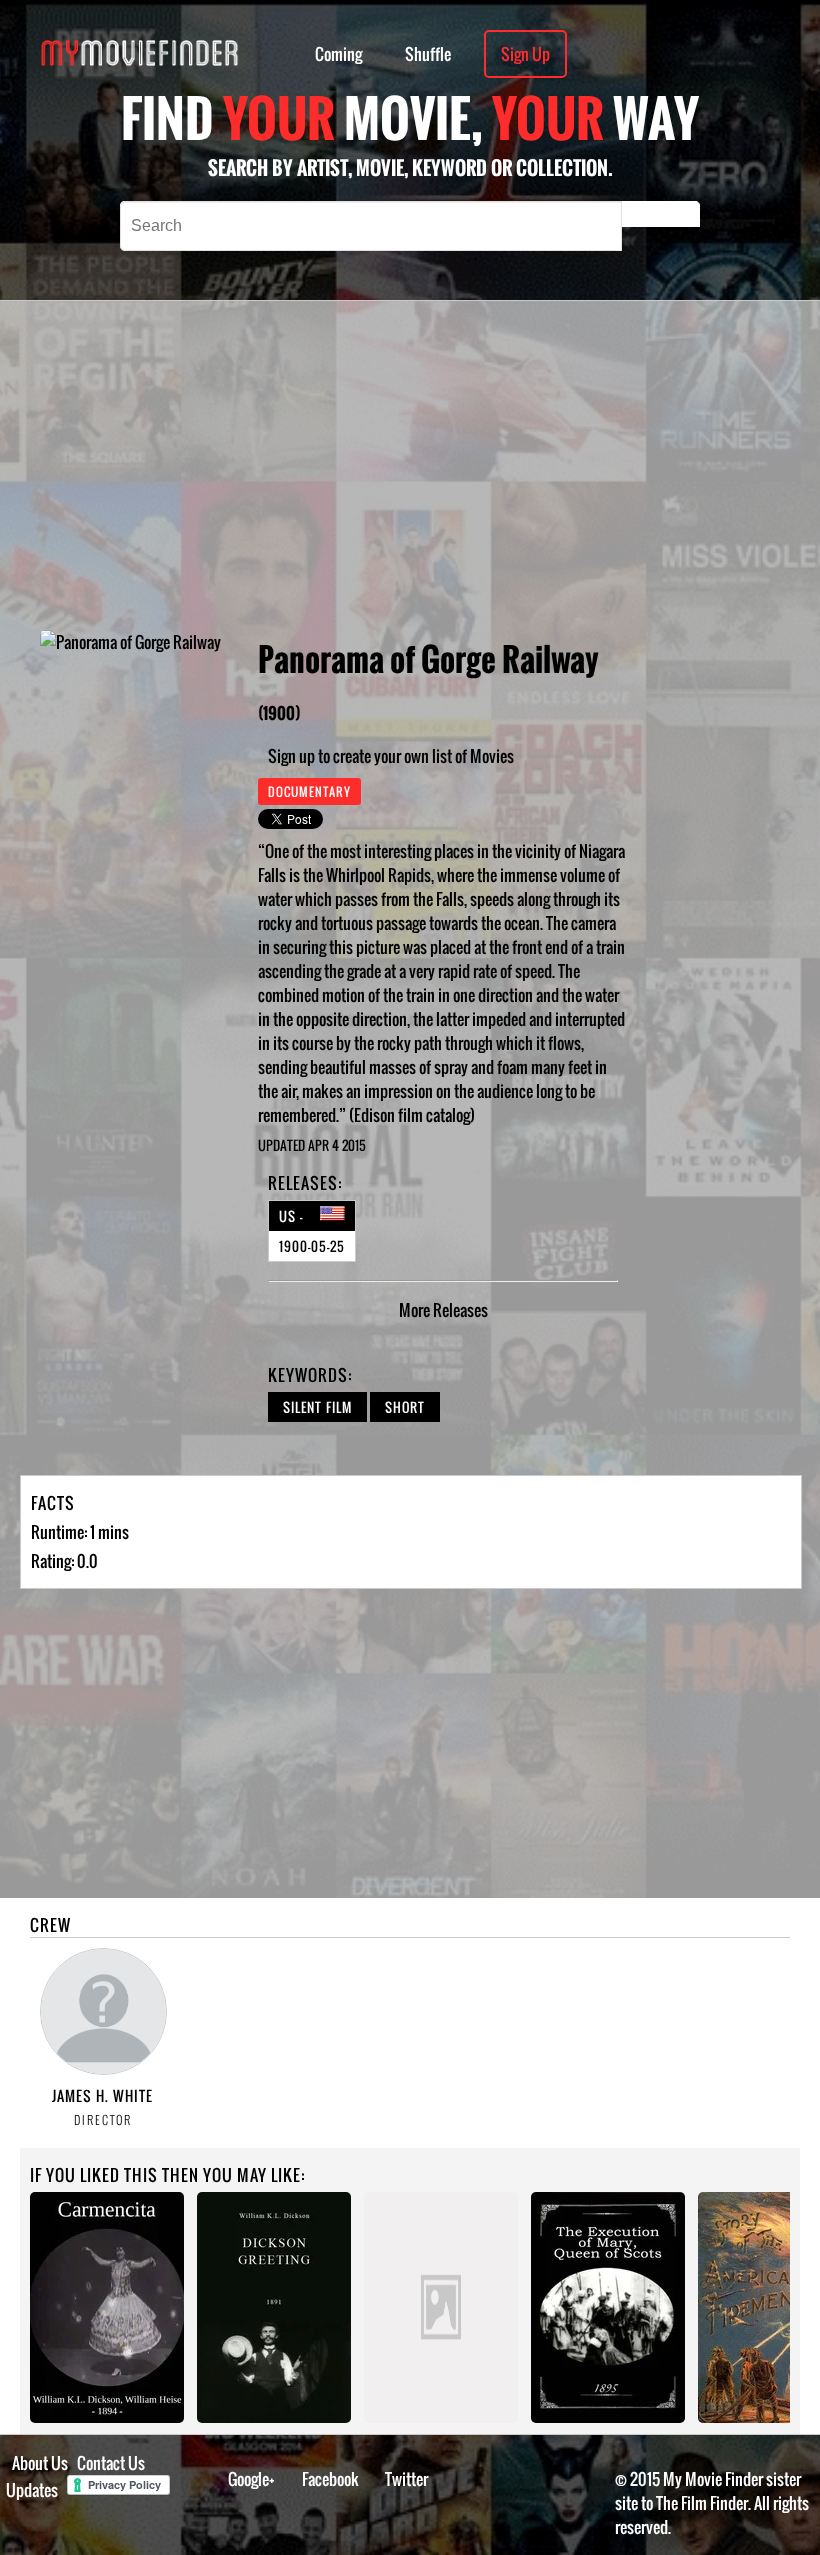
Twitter (406, 2479)
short (405, 1407)
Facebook (330, 2479)
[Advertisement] (498, 465)
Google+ (251, 2479)
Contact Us (111, 2463)
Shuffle (428, 54)
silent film (317, 1407)
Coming (338, 54)
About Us (40, 2463)
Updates (32, 2490)
